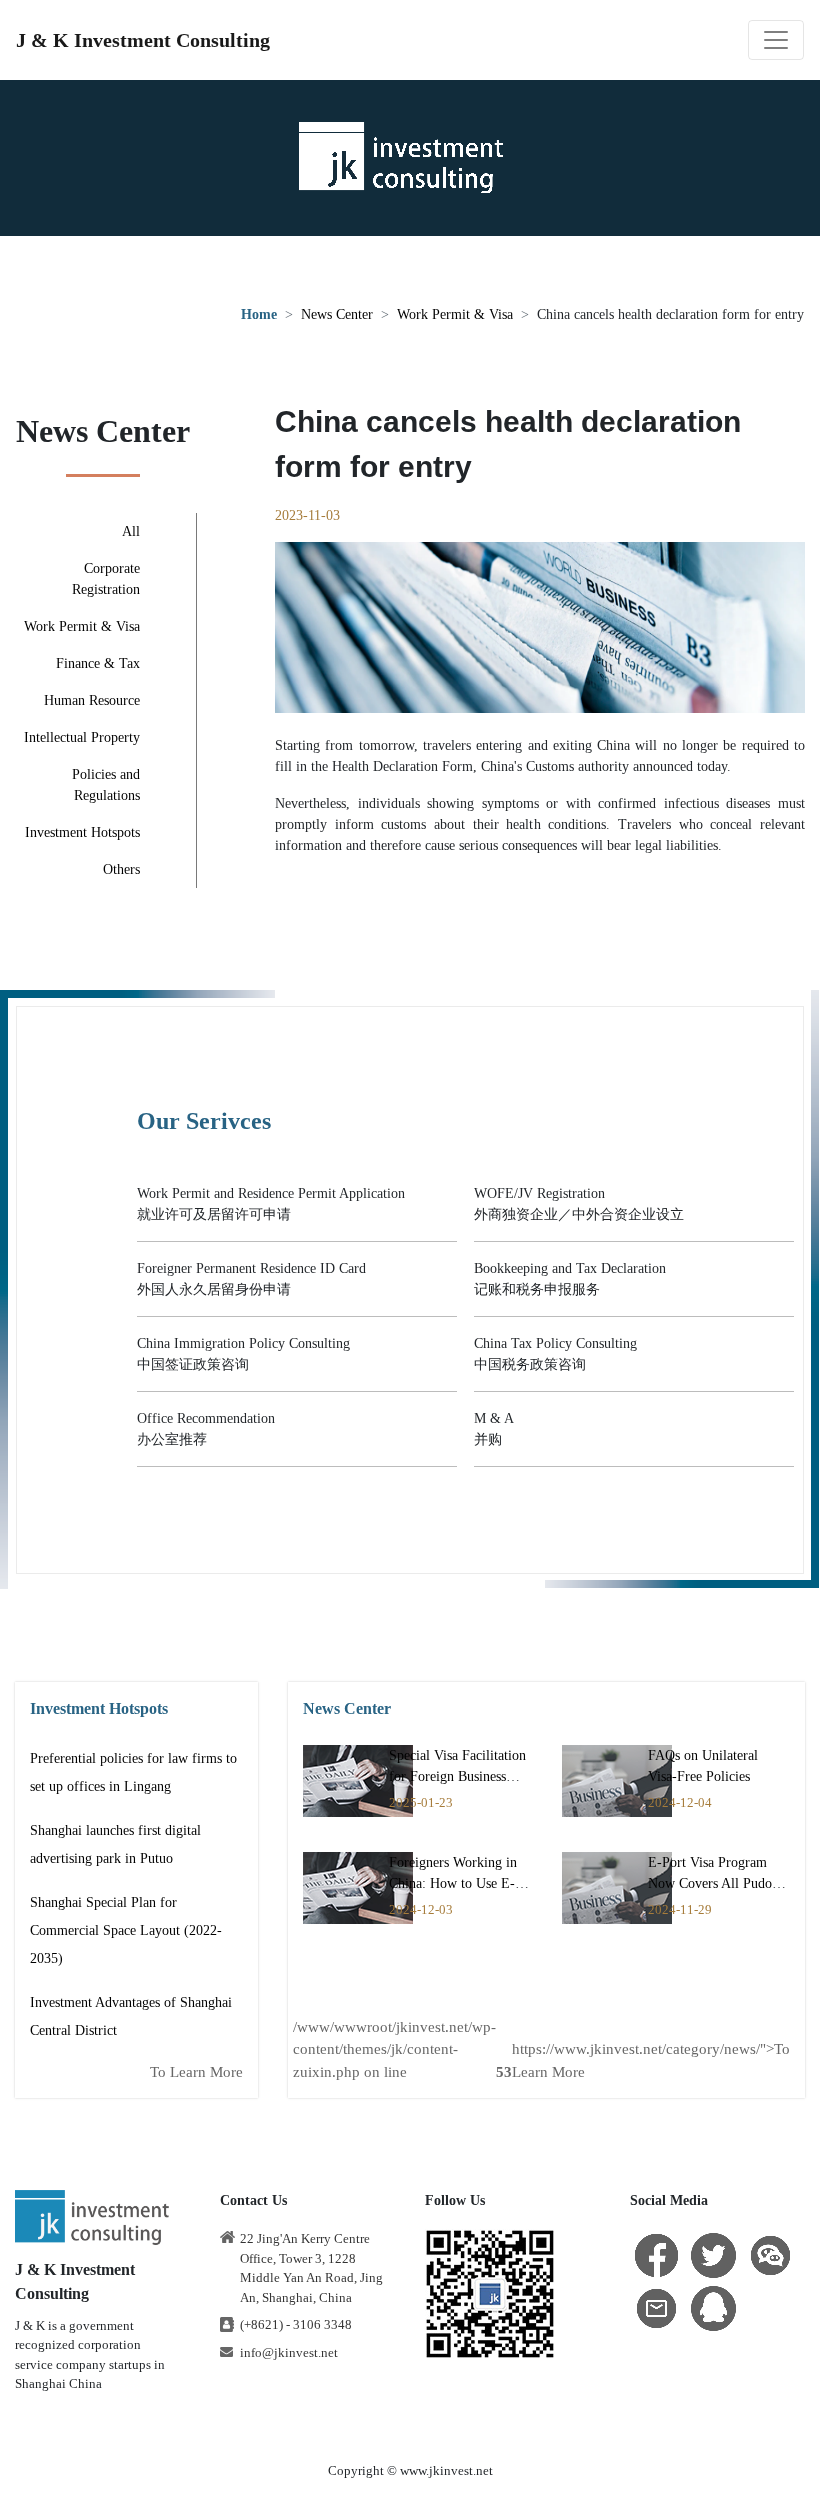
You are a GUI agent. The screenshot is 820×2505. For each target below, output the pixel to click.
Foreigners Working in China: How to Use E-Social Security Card (453, 1883)
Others (121, 869)
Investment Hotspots (82, 832)
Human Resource (92, 700)
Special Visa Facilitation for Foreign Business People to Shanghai (457, 1776)
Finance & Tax (98, 663)
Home (259, 314)
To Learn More (196, 2072)
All (131, 531)
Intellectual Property (82, 737)
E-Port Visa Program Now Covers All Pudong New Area (717, 1883)
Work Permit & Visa (455, 314)
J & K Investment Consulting (143, 40)
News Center (337, 314)
